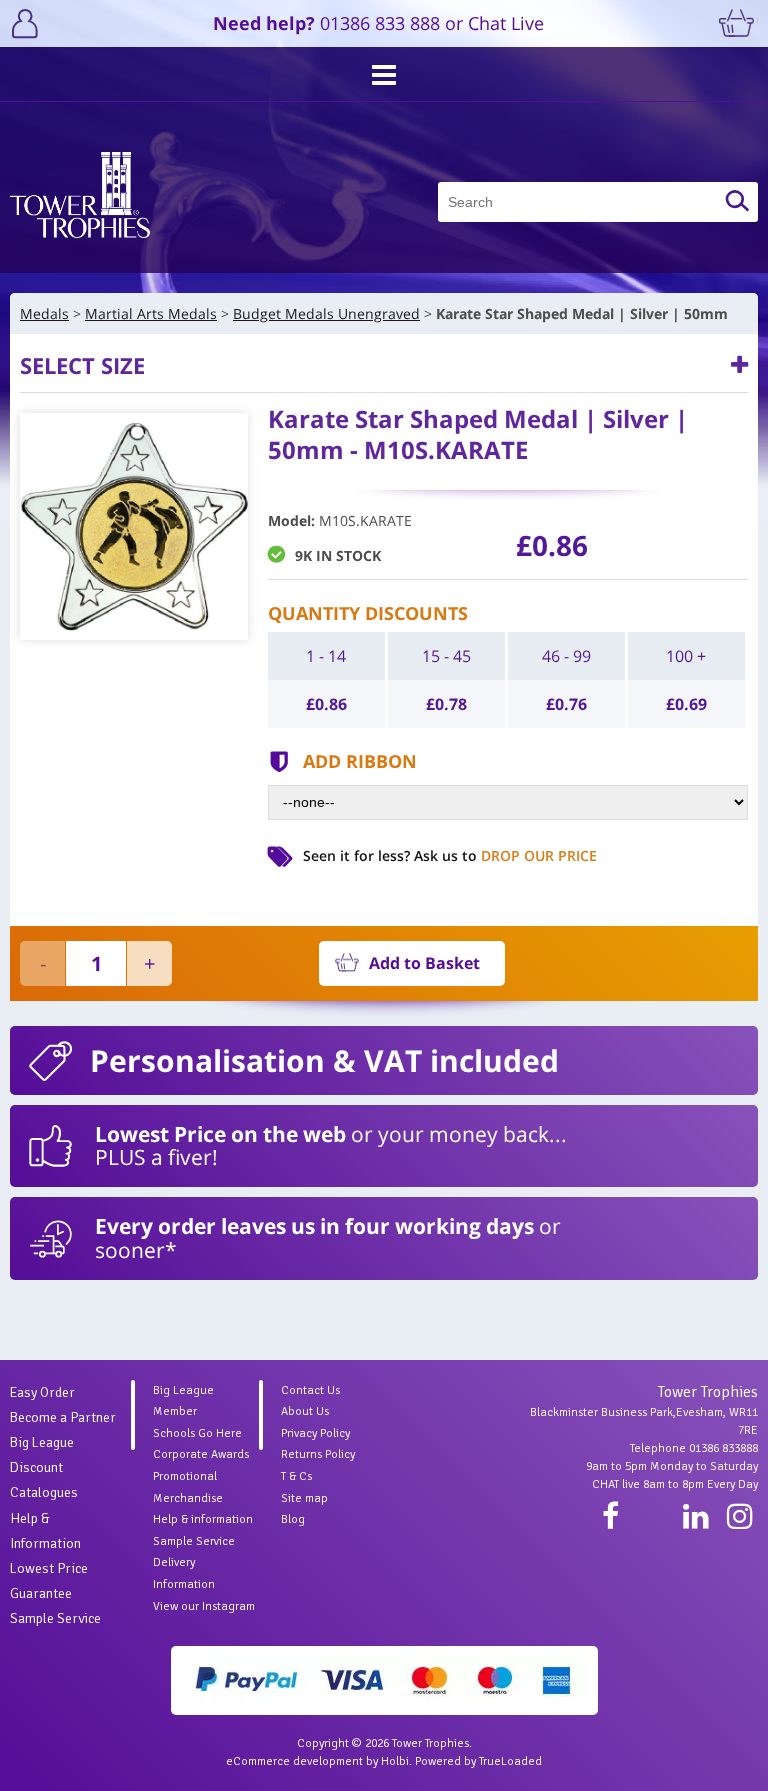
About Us (305, 1411)
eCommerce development (294, 1761)
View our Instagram (204, 1606)
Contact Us (310, 1390)
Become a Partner (63, 1417)
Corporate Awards (201, 1454)
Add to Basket (424, 963)
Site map (304, 1498)
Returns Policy (318, 1454)
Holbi (395, 1761)
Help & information (203, 1519)
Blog (293, 1519)
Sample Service (55, 1618)
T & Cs (296, 1476)
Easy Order (42, 1392)
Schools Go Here (197, 1433)
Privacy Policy (315, 1433)
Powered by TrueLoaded (478, 1761)
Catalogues (44, 1492)
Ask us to (505, 855)
